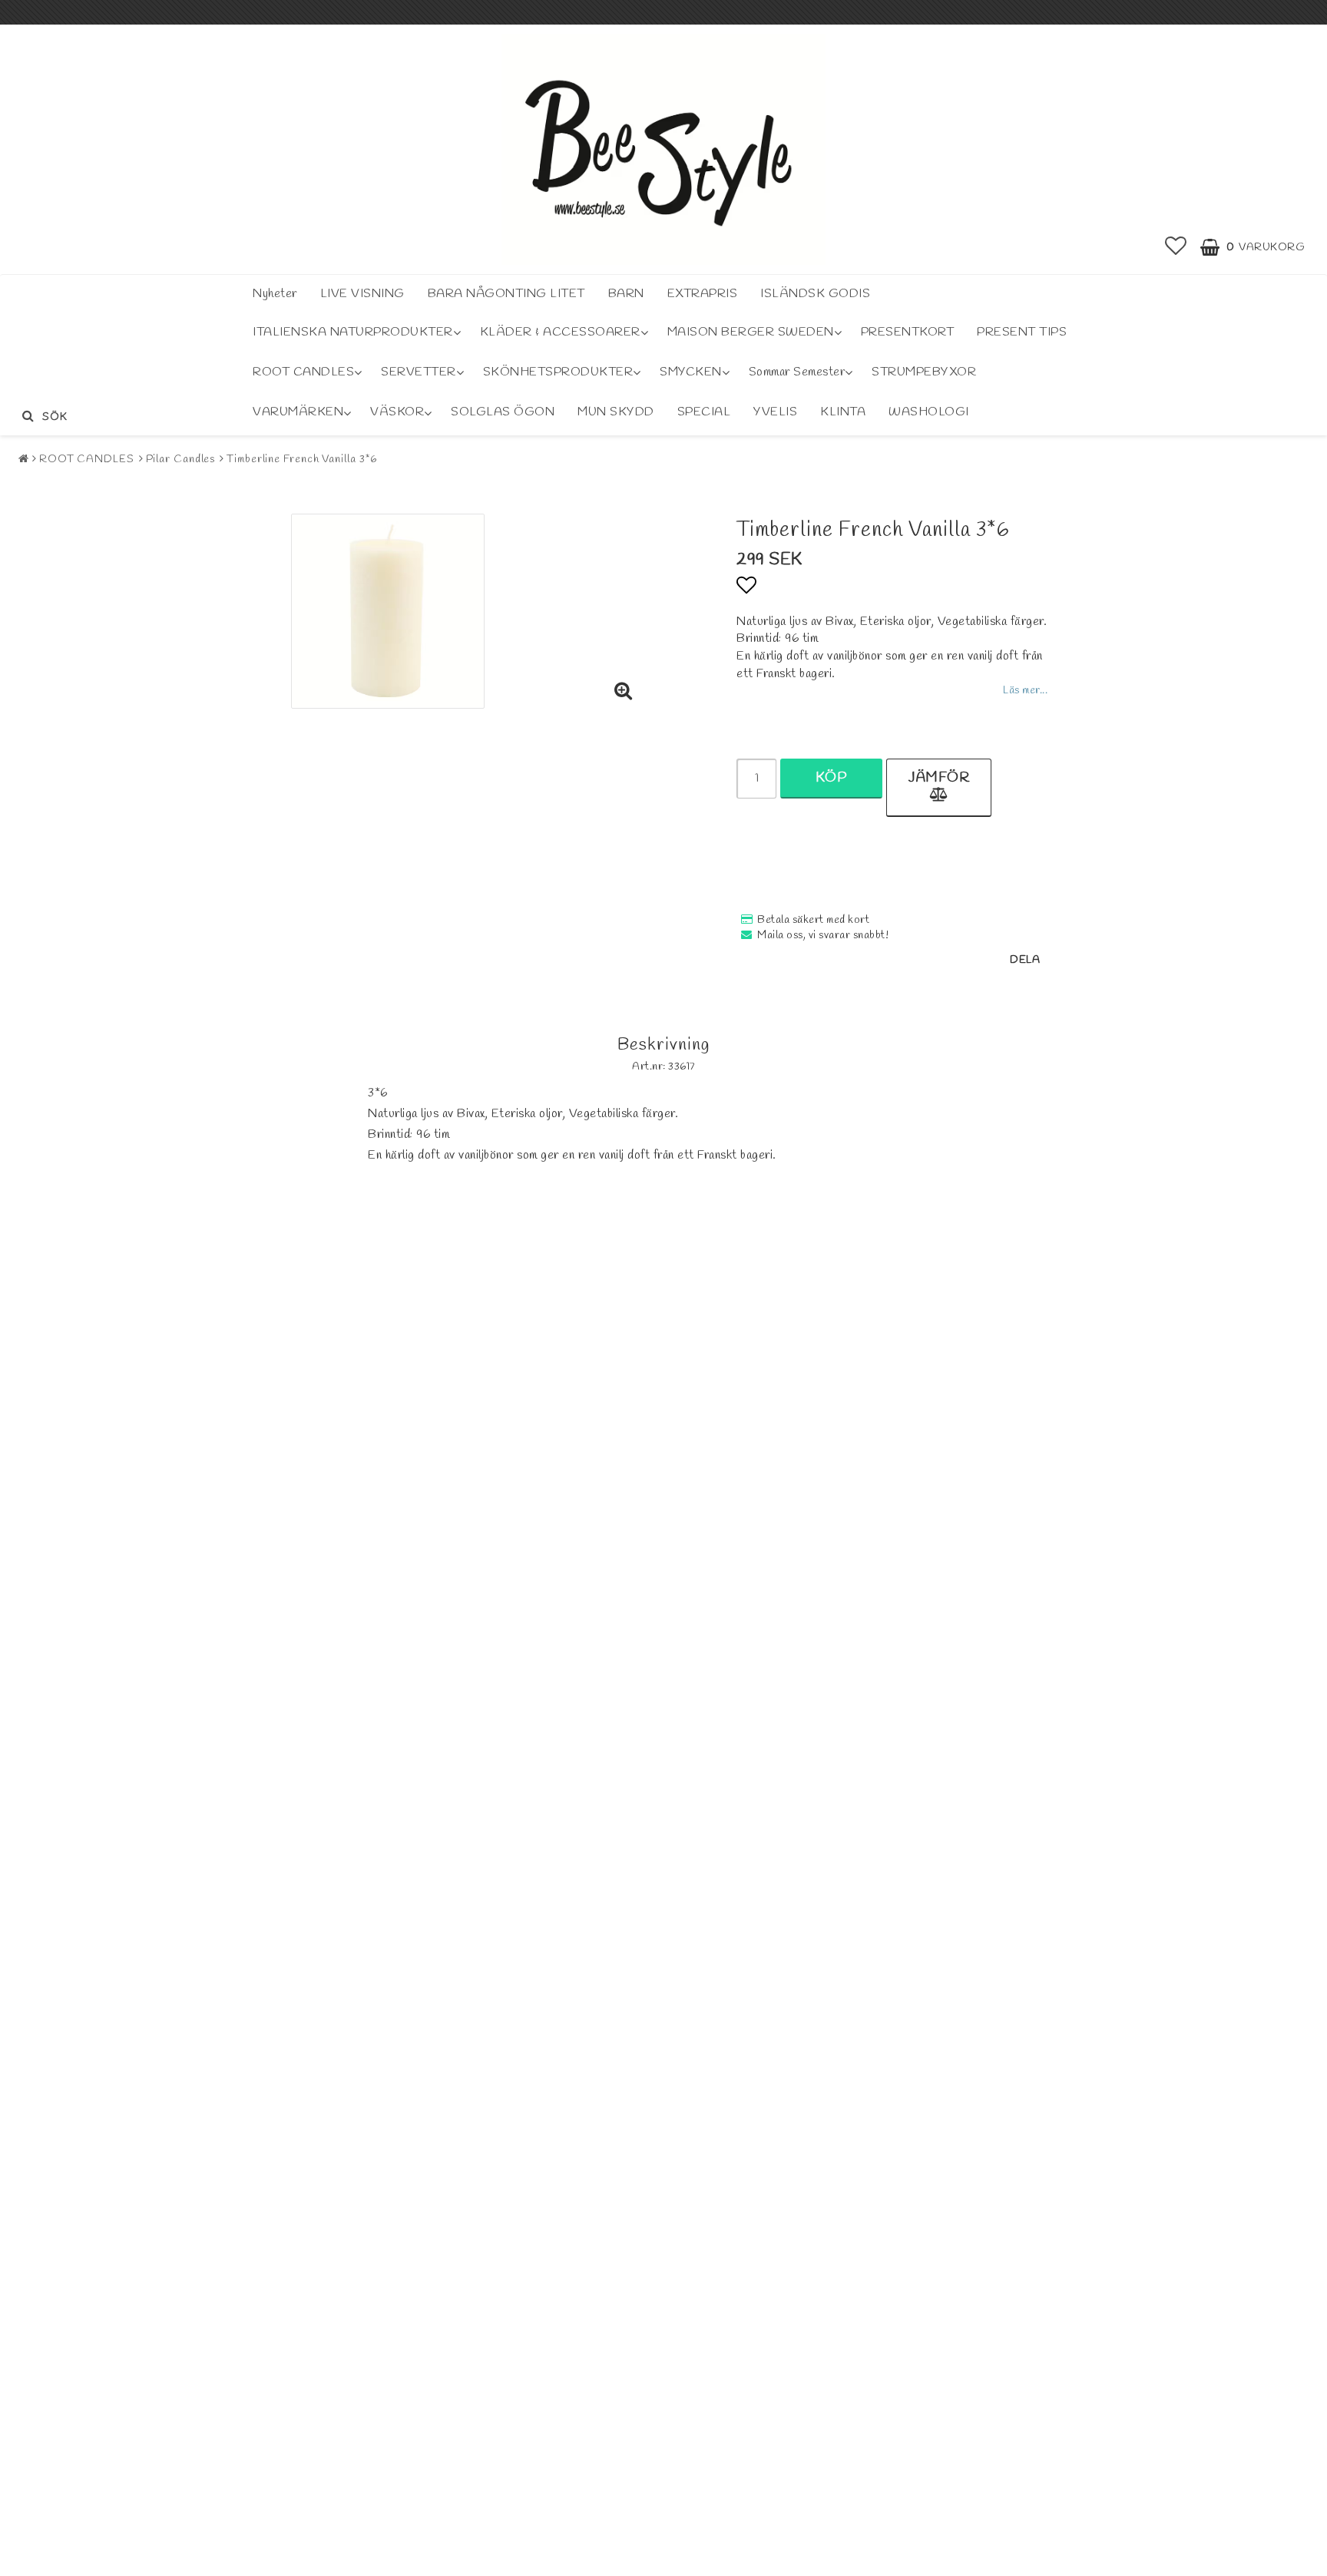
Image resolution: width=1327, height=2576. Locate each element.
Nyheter (275, 294)
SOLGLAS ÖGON (503, 412)
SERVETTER (419, 372)
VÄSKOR (397, 412)
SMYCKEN (691, 372)
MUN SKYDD (616, 412)
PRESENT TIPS (1022, 332)
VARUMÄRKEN (298, 412)
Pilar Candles (181, 460)
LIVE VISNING (362, 294)
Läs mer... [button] (1025, 691)
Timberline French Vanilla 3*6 (302, 460)
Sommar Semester (797, 372)
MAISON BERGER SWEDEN (751, 332)
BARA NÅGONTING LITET (506, 294)
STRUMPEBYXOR (924, 372)
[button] (1176, 248)
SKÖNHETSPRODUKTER (558, 372)
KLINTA (843, 412)
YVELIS (775, 412)
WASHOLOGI (929, 412)
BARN (626, 294)
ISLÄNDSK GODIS (815, 294)
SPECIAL (704, 412)
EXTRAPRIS (703, 294)
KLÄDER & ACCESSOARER (560, 332)
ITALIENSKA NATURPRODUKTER (353, 332)
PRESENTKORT (908, 332)
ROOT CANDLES (303, 372)
